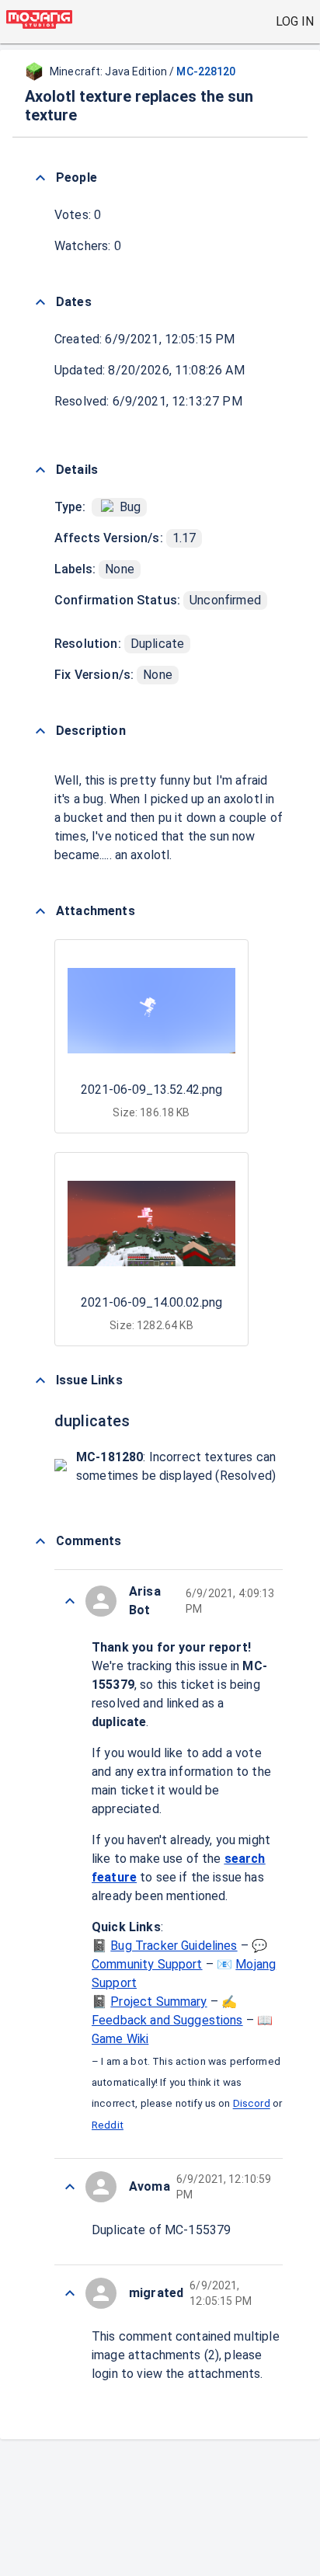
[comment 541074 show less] (70, 1601)
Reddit (108, 2125)
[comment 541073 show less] (70, 2187)
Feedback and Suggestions (167, 2020)
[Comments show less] (40, 1541)
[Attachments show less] (40, 911)
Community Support (147, 1964)
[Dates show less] (40, 302)
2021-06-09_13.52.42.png (151, 1090)
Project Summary (158, 2002)
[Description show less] (40, 731)
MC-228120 (206, 71)
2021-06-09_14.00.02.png (151, 1302)
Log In (295, 21)
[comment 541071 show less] (70, 2293)
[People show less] (40, 178)
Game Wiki (120, 2039)
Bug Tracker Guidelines (174, 1946)
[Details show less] (40, 470)
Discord (252, 2104)
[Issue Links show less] (40, 1380)
